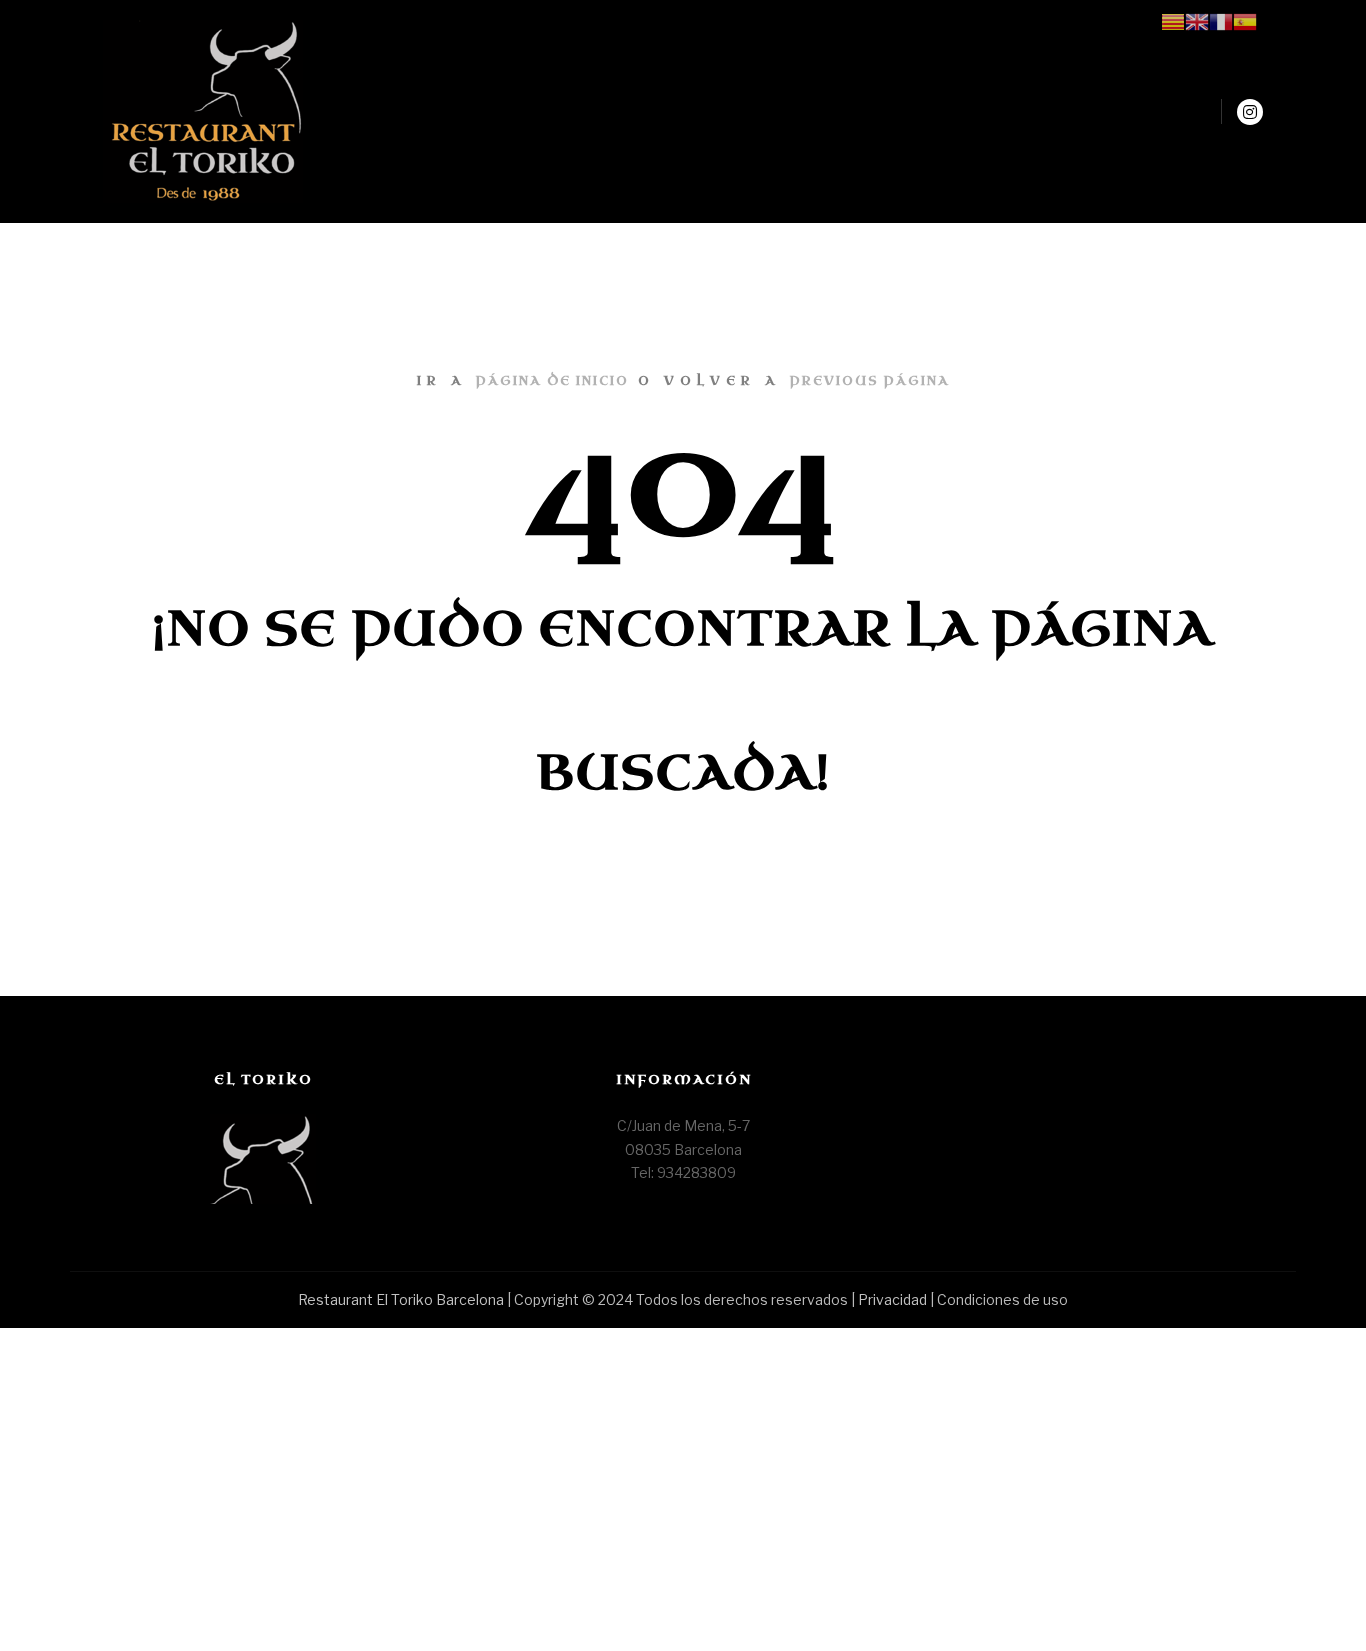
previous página (870, 381)
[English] (1197, 20)
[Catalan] (1173, 20)
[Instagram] (1250, 112)
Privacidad (894, 1299)
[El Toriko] (203, 111)
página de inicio (552, 381)
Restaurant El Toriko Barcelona (401, 1299)
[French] (1221, 20)
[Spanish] (1245, 20)
